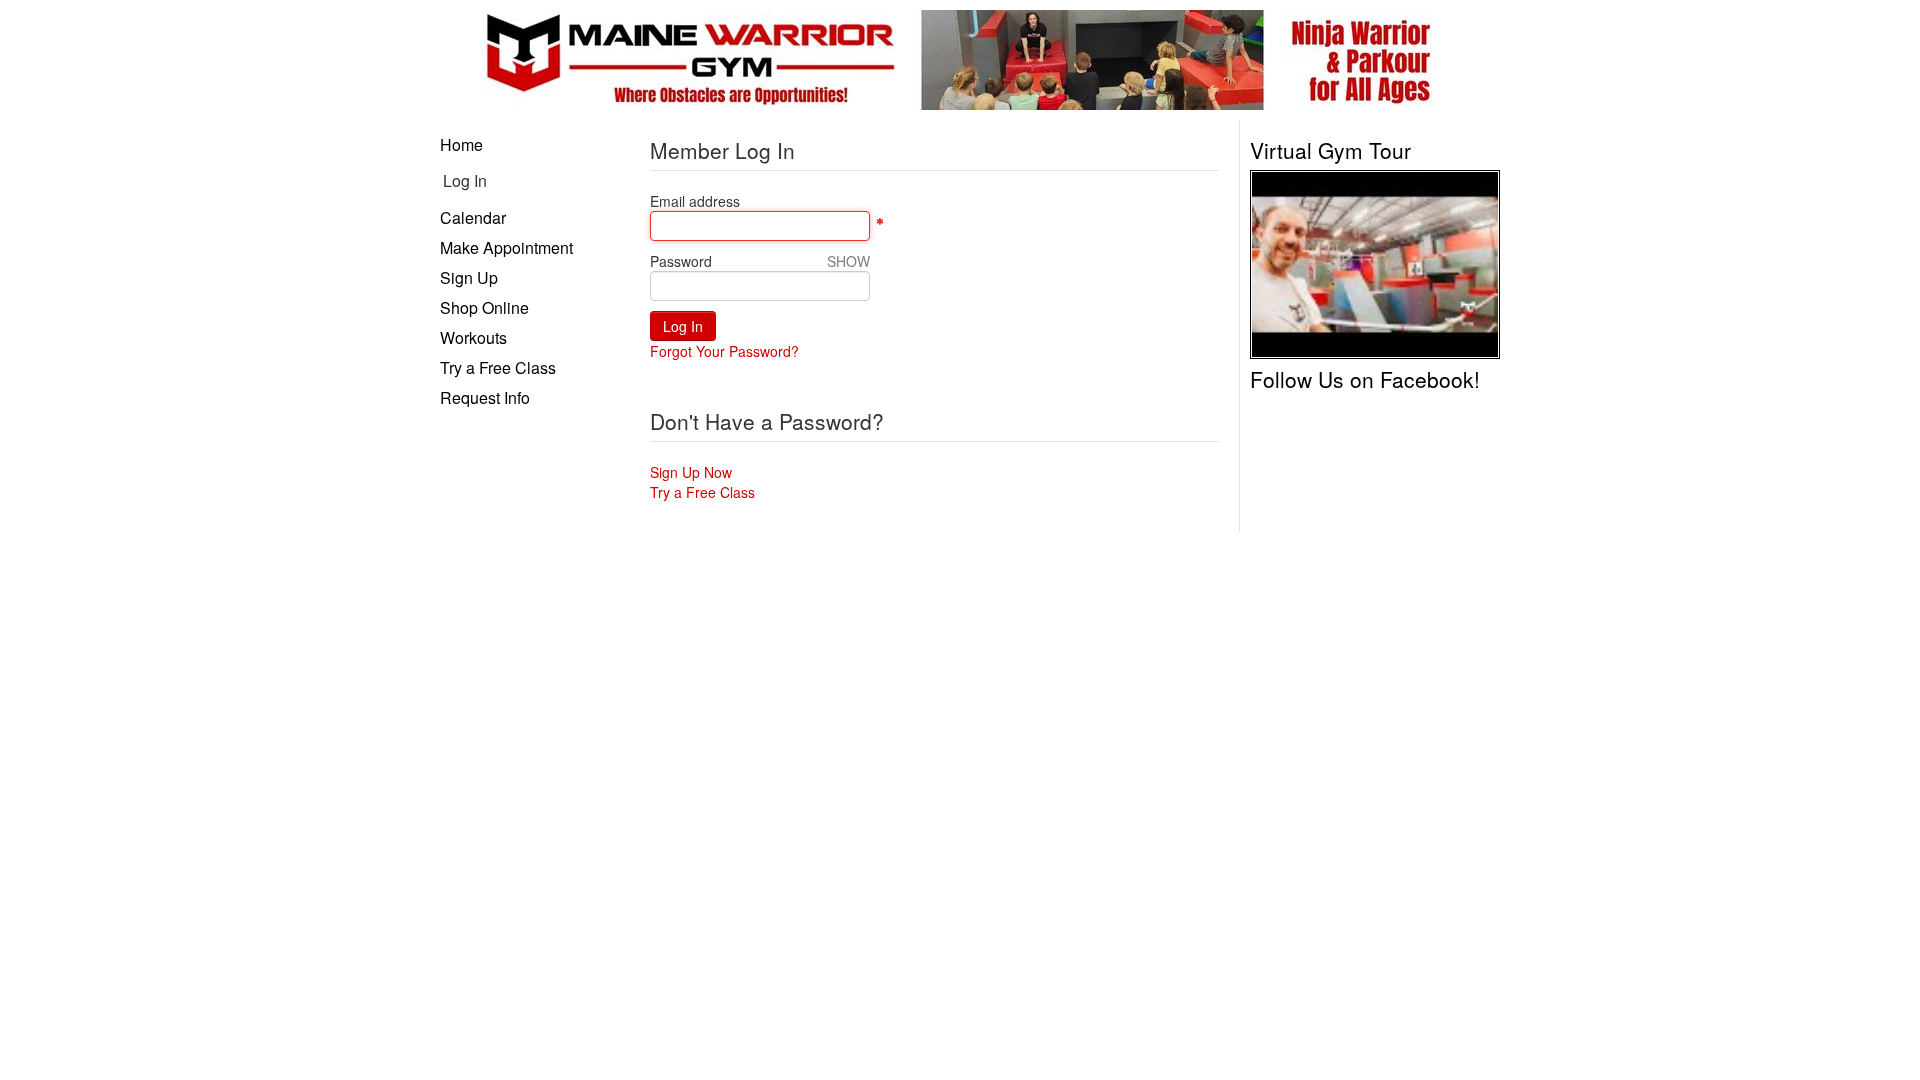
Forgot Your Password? (724, 351)
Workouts (473, 337)
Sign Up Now (691, 472)
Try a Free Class (498, 367)
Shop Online (484, 307)
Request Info (485, 397)
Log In (465, 180)
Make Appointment (506, 247)
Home (461, 144)
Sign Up (469, 277)
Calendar (473, 217)
